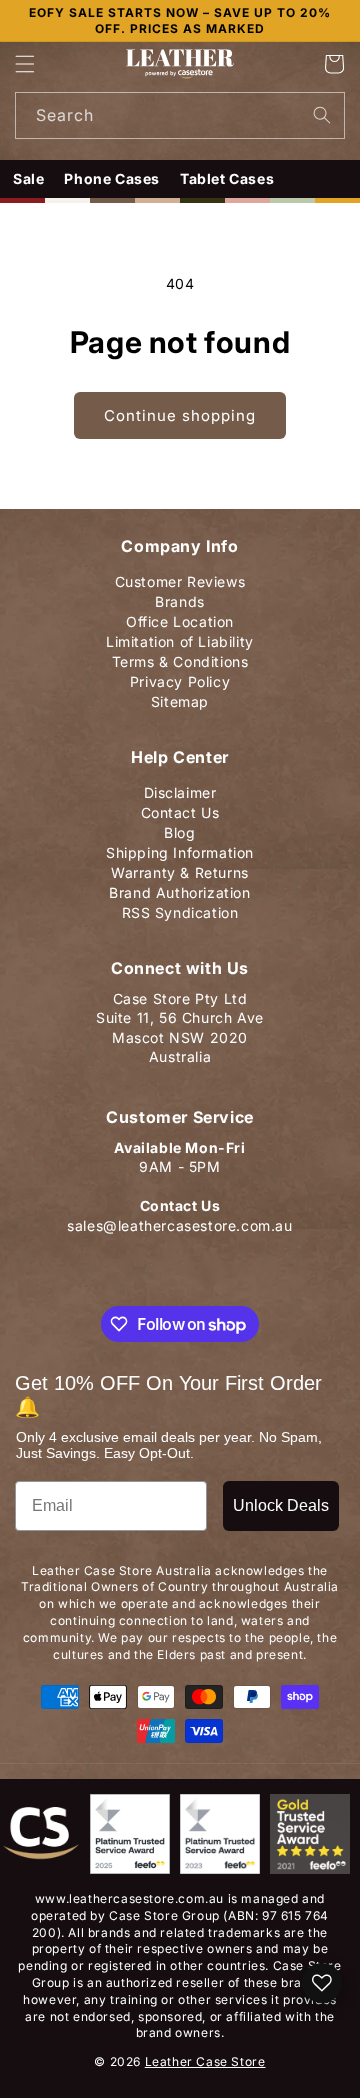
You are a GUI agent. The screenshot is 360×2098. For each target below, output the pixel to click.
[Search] (322, 115)
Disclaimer (180, 788)
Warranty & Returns (180, 868)
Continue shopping (180, 415)
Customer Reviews (180, 577)
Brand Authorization (179, 888)
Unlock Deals (281, 1505)
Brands (180, 597)
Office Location (180, 617)
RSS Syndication (180, 908)
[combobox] (180, 115)
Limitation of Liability (180, 637)
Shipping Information (180, 848)
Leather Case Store (205, 2061)
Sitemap (180, 697)
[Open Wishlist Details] (322, 1983)
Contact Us (180, 808)
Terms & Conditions (180, 657)
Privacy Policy (180, 677)
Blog (179, 828)
